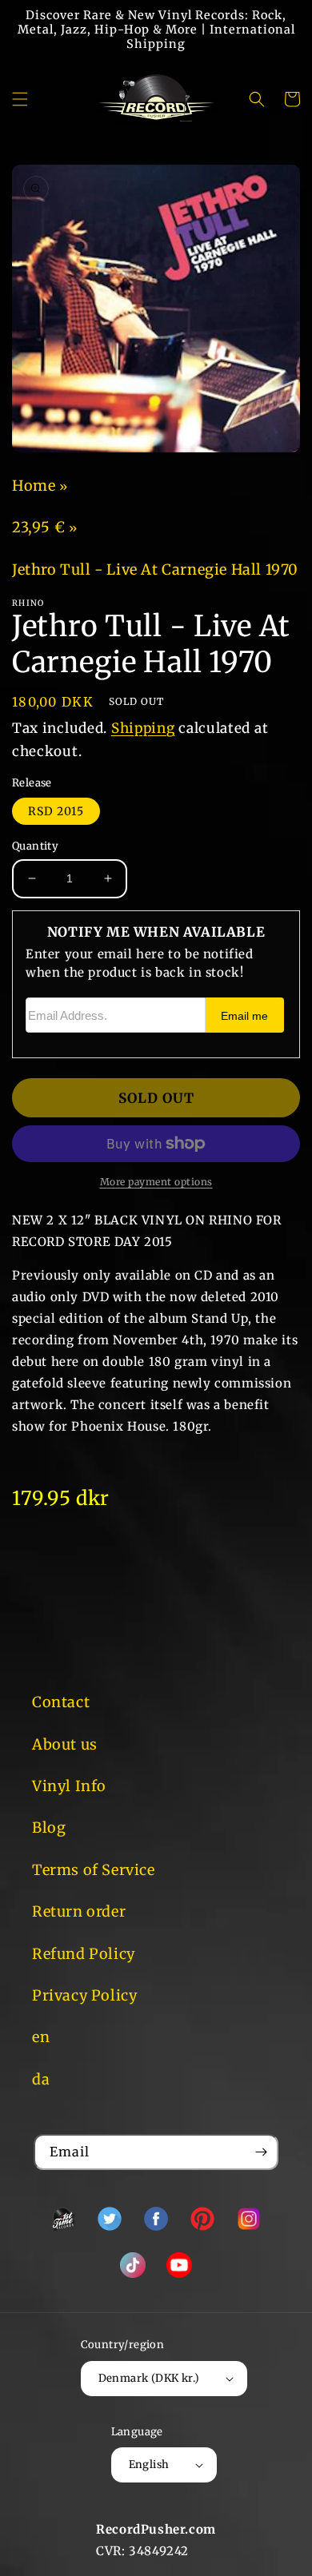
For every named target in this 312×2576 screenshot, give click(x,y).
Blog (49, 1827)
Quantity (35, 846)
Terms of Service (94, 1870)
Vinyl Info (69, 1786)
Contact (61, 1702)
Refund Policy (84, 1954)
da (41, 2079)
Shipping (143, 728)
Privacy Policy (84, 1995)
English (149, 2465)
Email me (244, 1016)
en (41, 2037)
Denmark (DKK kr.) (149, 2378)
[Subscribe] (261, 2152)
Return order (79, 1911)
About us (65, 1744)
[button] (20, 99)
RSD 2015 (56, 811)
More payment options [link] (156, 1182)
